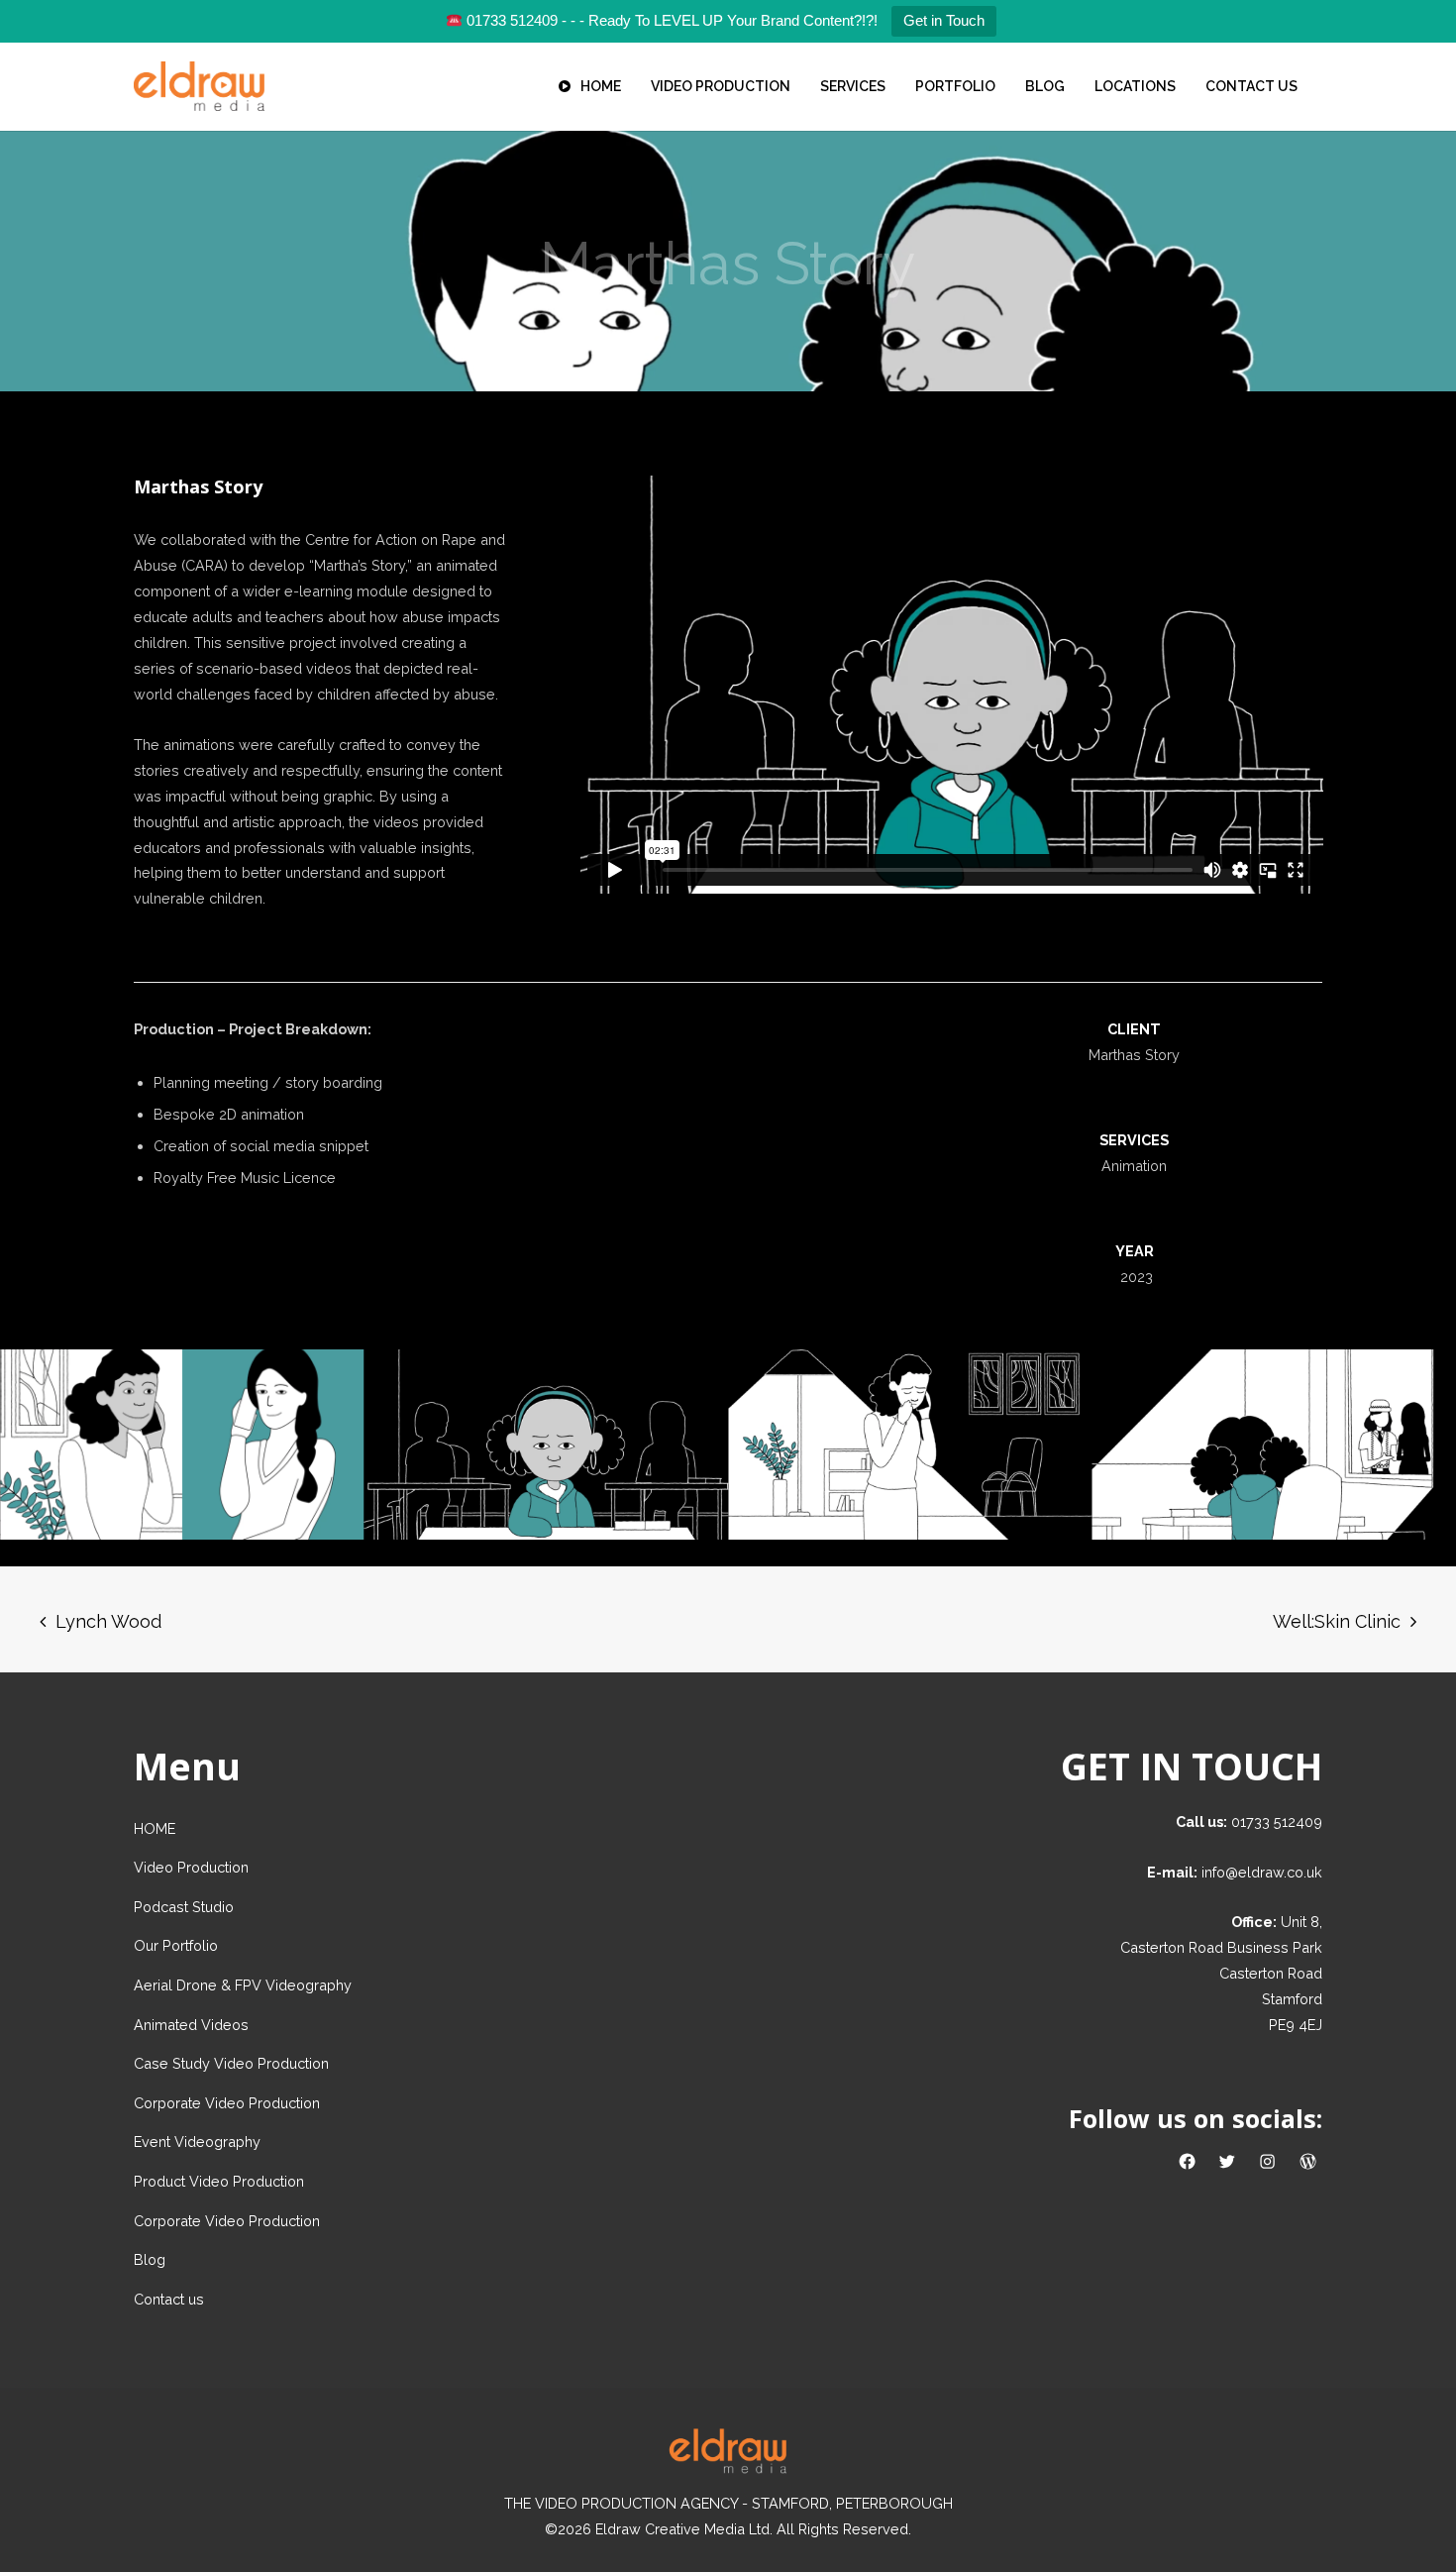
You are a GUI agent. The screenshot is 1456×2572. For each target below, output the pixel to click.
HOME (155, 1828)
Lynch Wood (108, 1621)
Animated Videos (191, 2025)
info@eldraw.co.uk (1262, 1872)
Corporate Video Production (227, 2103)
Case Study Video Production (231, 2063)
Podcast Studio (184, 1907)
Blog (150, 2259)
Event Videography (197, 2142)
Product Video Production (219, 2181)
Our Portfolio (176, 1945)
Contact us (169, 2299)
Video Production (191, 1867)
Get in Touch (944, 20)
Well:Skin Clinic (1337, 1621)
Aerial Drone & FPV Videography (243, 1985)
